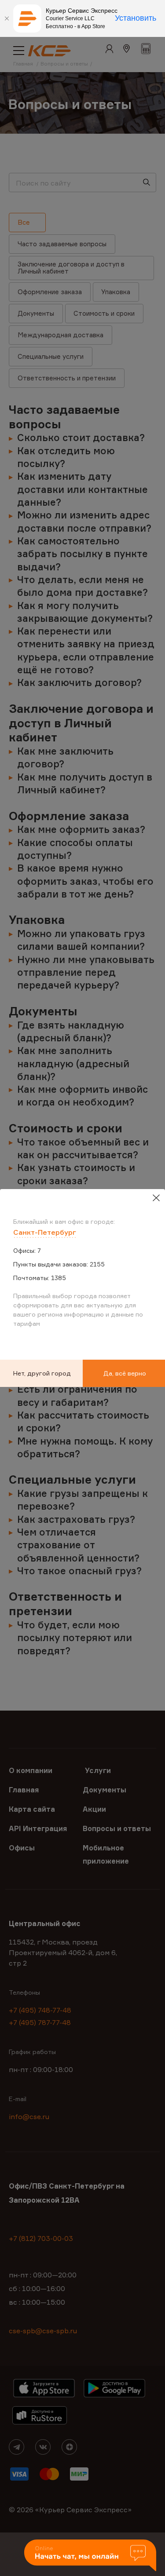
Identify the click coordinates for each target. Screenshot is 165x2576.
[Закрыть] (7, 18)
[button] (90, 2556)
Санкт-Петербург (45, 1232)
